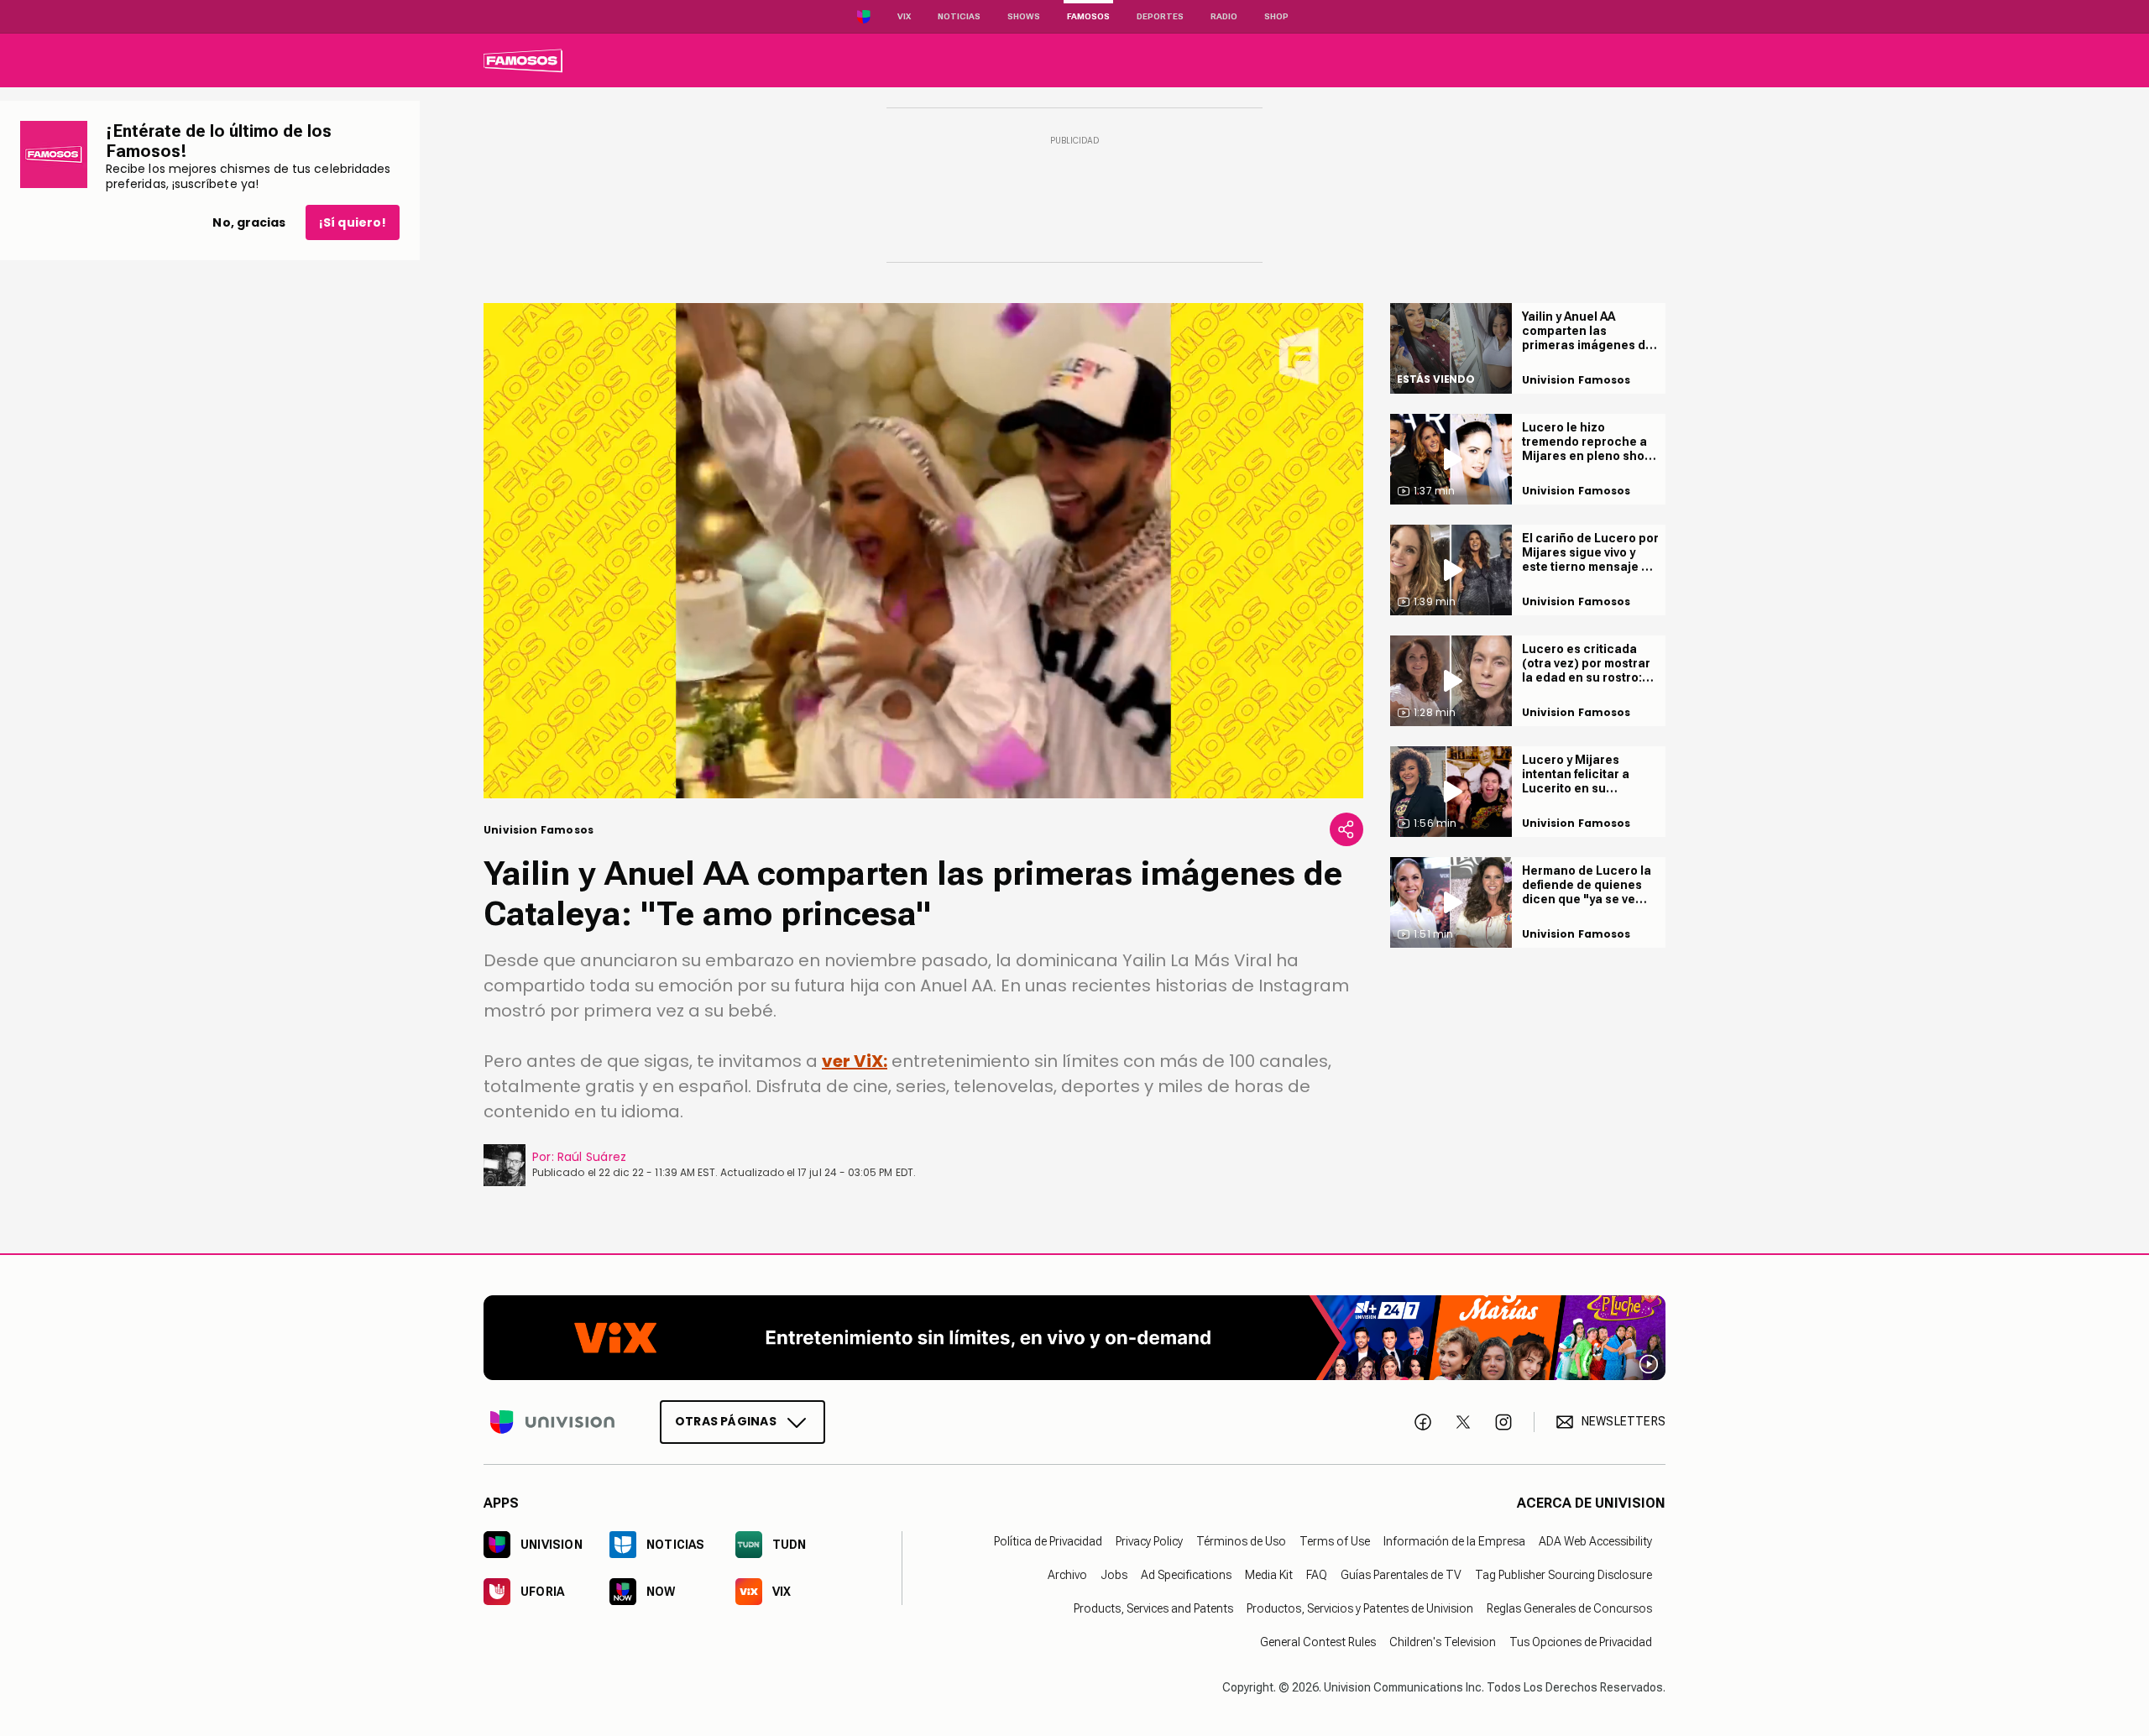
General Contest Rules (1318, 1641)
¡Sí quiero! (353, 222)
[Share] (1346, 829)
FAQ (1317, 1574)
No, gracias (249, 222)
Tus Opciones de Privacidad (1581, 1641)
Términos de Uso (1241, 1540)
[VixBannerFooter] (1074, 1338)
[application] (923, 551)
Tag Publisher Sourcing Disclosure (1563, 1574)
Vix (904, 16)
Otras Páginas (726, 1420)
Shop (1276, 16)
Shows (1024, 16)
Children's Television (1443, 1641)
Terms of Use (1335, 1540)
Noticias (959, 16)
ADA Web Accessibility (1595, 1540)
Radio (1224, 16)
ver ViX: (855, 1061)
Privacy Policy (1149, 1540)
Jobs (1114, 1574)
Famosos (1088, 16)
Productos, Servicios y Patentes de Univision (1360, 1608)
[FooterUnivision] (552, 1421)
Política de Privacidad (1048, 1540)
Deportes (1160, 16)
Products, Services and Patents (1153, 1608)
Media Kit (1269, 1574)
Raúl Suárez (592, 1157)
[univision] (523, 60)
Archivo (1067, 1574)
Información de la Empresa (1454, 1540)
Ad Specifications (1186, 1574)
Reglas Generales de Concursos (1569, 1608)
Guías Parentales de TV (1401, 1574)
